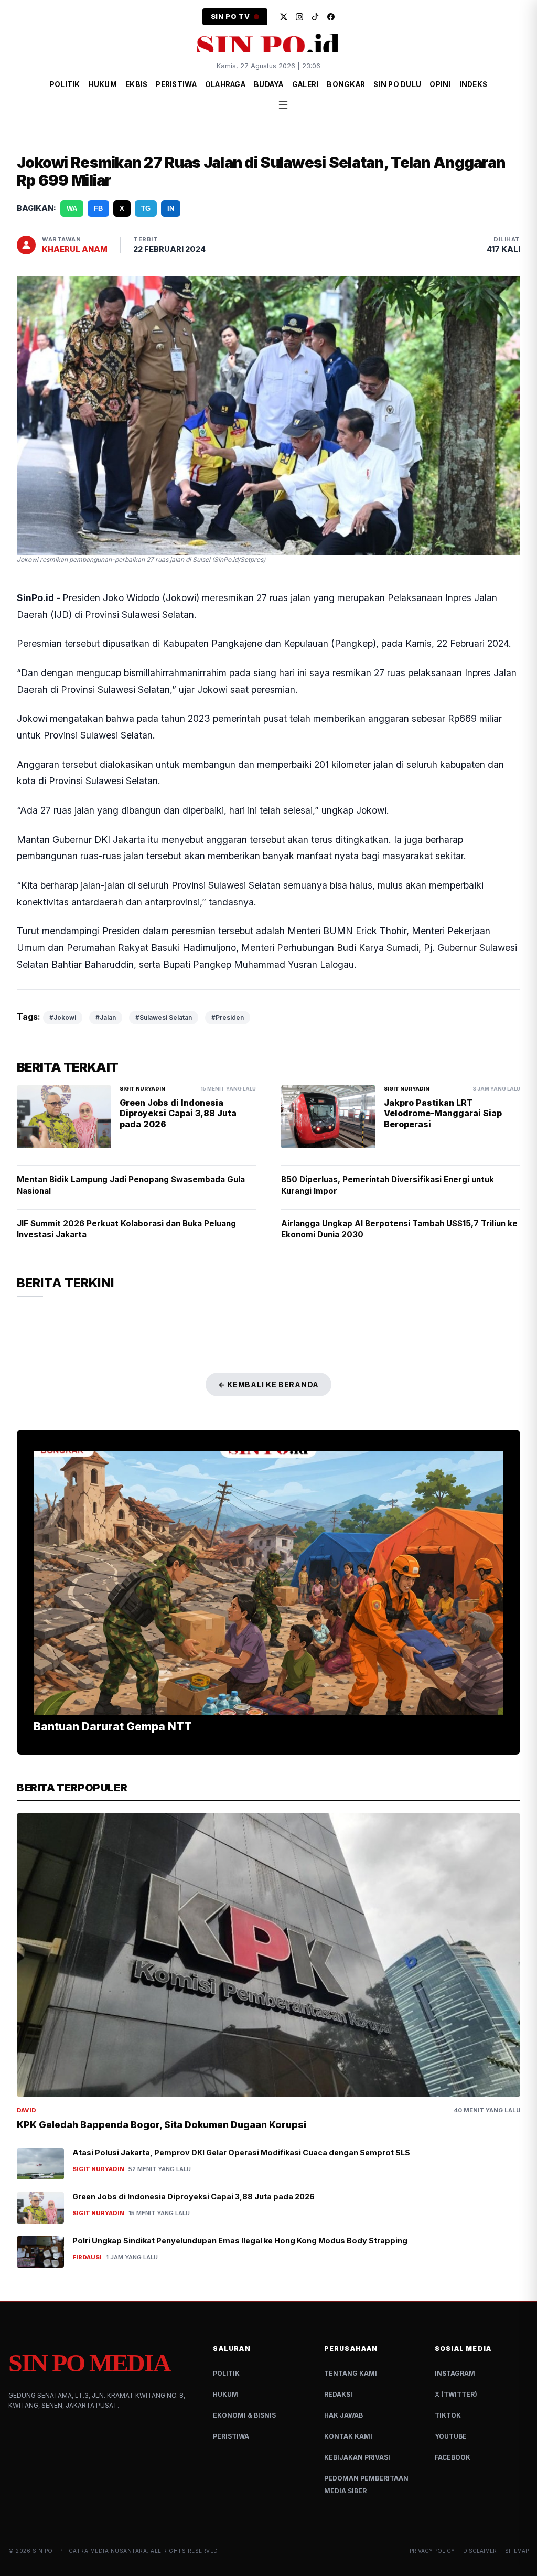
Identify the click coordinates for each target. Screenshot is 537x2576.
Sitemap (517, 2551)
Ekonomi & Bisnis (244, 2415)
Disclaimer (480, 2551)
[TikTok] (315, 17)
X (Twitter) (456, 2394)
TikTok (448, 2415)
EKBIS (136, 84)
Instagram (455, 2373)
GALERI (305, 84)
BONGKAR (346, 84)
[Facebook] (331, 17)
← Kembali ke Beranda (268, 1385)
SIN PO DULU (397, 84)
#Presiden (228, 1017)
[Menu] (283, 105)
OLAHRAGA (225, 84)
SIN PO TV (230, 17)
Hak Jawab (343, 2415)
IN (171, 209)
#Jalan (106, 1017)
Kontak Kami (348, 2436)
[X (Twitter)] (284, 17)
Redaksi (338, 2394)
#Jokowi (63, 1017)
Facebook (453, 2457)
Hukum (225, 2394)
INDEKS (474, 84)
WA (72, 209)
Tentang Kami (351, 2373)
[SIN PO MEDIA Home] (268, 45)
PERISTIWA (176, 84)
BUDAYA (269, 84)
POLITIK (65, 84)
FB (98, 209)
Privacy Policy (432, 2551)
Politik (226, 2373)
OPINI (440, 84)
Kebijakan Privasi (357, 2457)
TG (146, 209)
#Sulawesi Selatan (164, 1017)
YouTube (451, 2436)
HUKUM (103, 84)
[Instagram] (299, 17)
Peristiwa (231, 2436)
